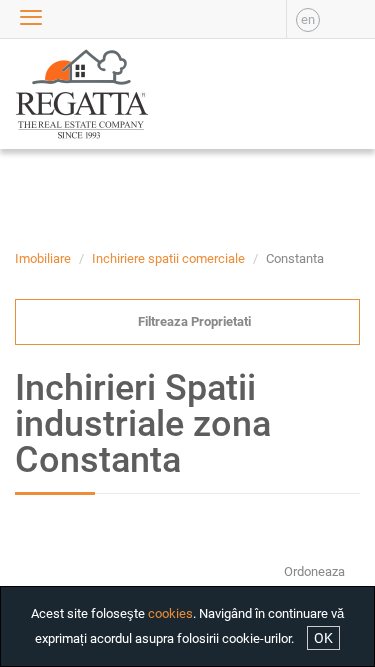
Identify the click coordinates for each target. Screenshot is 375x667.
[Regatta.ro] (47, 94)
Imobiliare (43, 258)
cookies (170, 613)
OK (323, 638)
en (308, 19)
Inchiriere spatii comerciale (168, 258)
